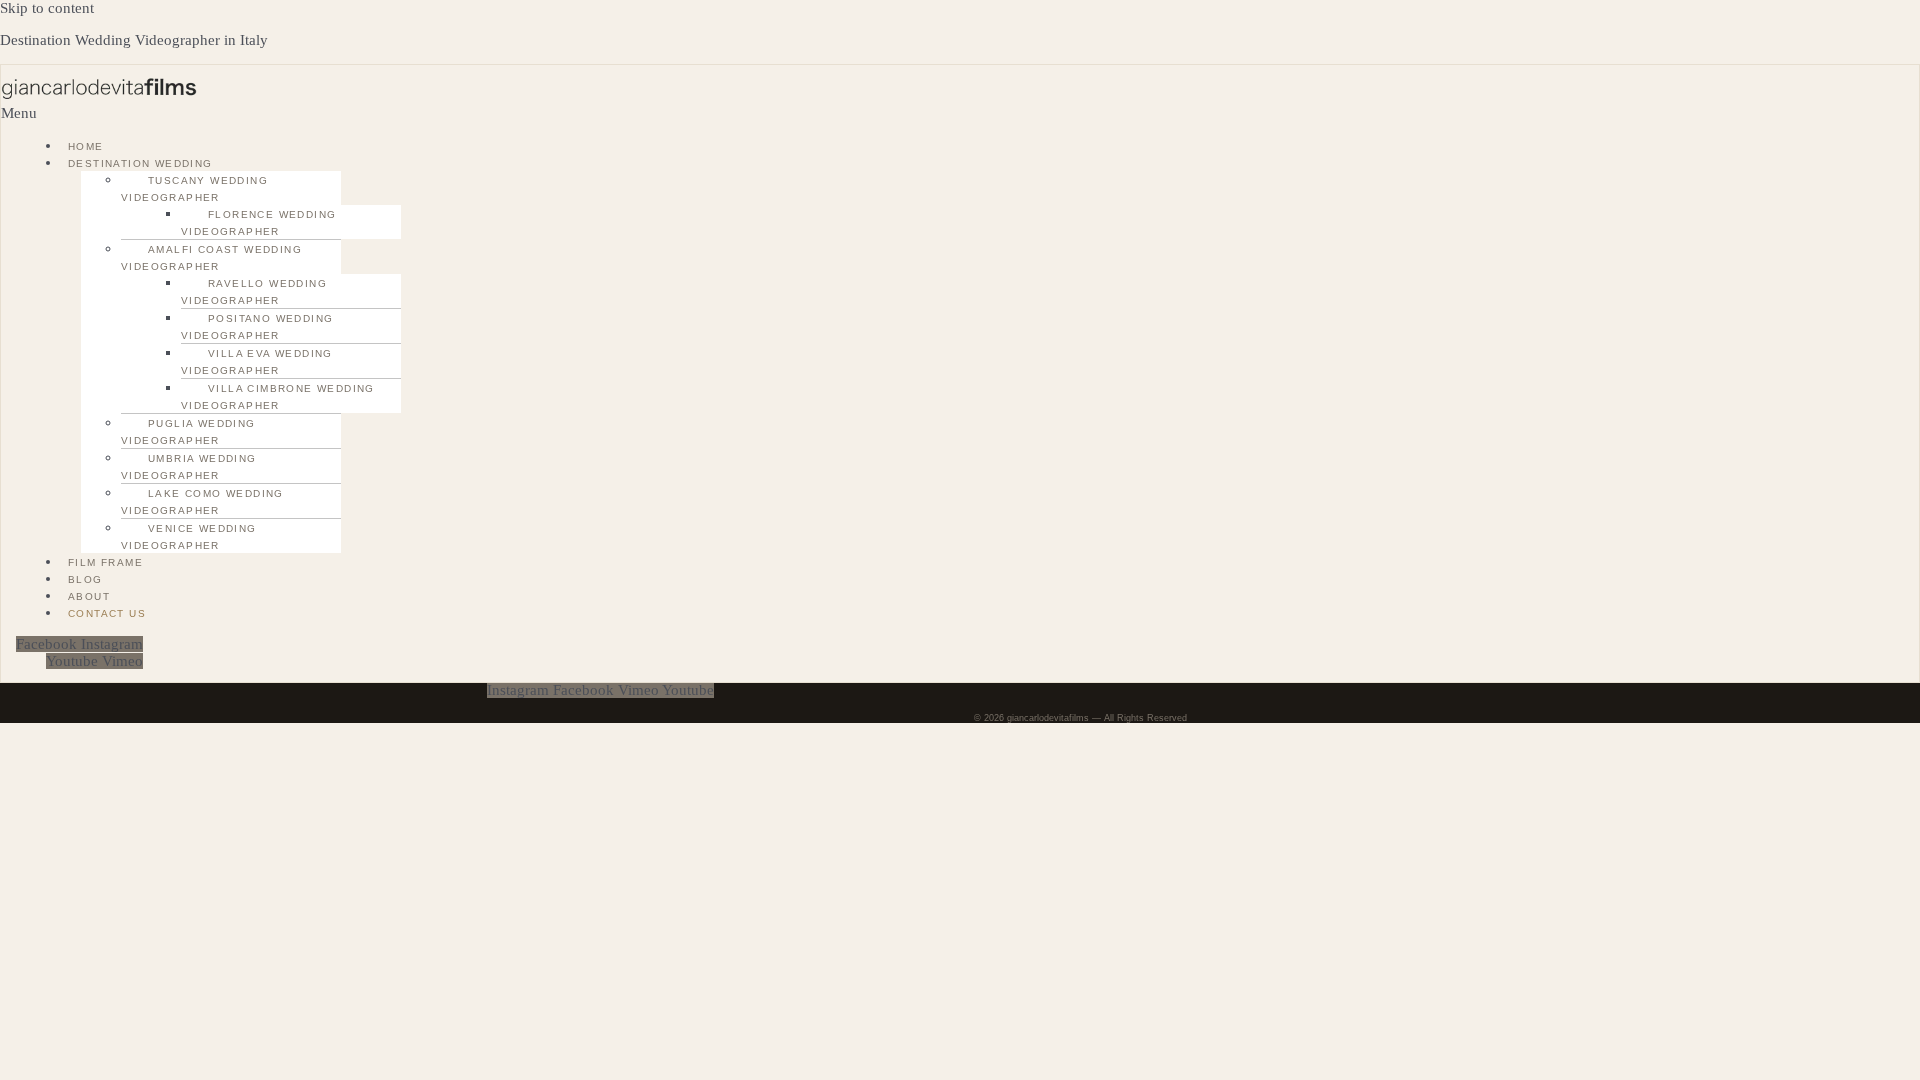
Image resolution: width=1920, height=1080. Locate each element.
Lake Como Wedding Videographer (202, 502)
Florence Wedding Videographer (258, 223)
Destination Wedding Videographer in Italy (134, 40)
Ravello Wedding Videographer (254, 292)
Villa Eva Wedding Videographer (257, 362)
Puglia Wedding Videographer (188, 432)
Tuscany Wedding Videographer (194, 189)
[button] (272, 113)
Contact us (107, 613)
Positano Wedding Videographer (257, 327)
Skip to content (47, 8)
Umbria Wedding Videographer (189, 467)
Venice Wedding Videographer (189, 537)
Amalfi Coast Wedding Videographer (211, 258)
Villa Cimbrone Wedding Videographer (278, 397)
